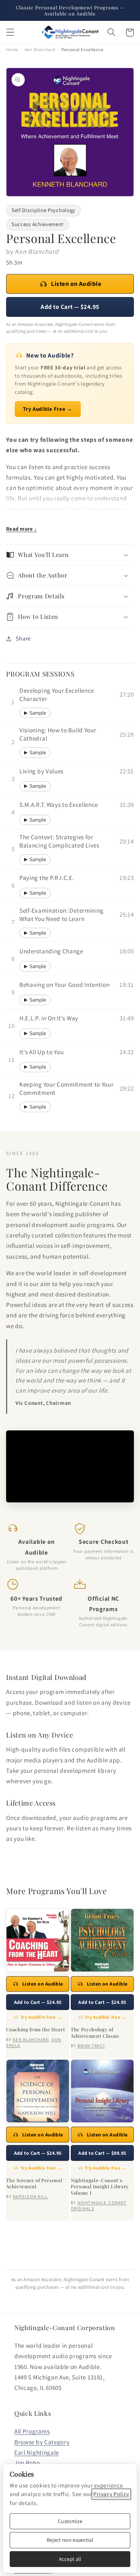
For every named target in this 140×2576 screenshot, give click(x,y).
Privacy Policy (111, 2494)
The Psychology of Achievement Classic (95, 2032)
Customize (70, 2521)
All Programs (32, 2431)
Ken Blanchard (40, 50)
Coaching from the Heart (36, 2029)
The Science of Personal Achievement (34, 2183)
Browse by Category (42, 2442)
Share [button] (23, 639)
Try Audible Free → (48, 409)
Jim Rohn (27, 2463)
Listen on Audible (76, 284)
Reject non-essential (70, 2540)
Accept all (70, 2559)
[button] (10, 33)
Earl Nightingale (37, 2452)
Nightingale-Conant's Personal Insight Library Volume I (100, 2186)
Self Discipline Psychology (43, 210)
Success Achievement (38, 224)
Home (12, 50)
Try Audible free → (41, 2017)
